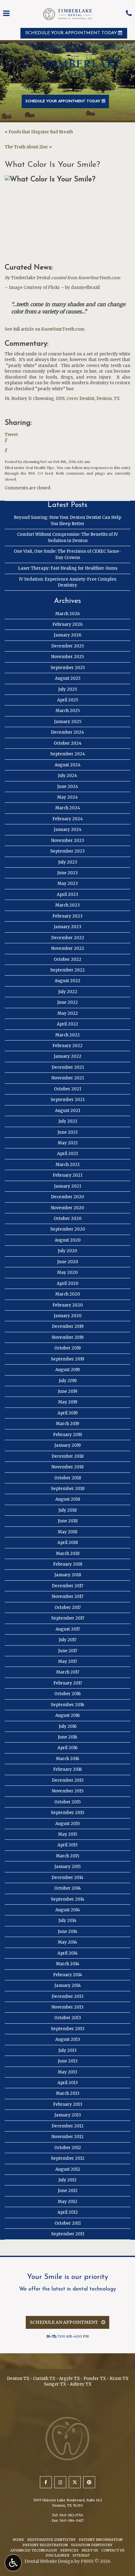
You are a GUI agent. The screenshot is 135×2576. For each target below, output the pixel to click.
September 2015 (67, 1813)
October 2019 (67, 1348)
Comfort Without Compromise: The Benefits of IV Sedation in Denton (67, 537)
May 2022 (68, 1013)
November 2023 (68, 841)
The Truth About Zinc (26, 147)
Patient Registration (45, 2545)
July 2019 (68, 1381)
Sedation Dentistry (92, 2545)
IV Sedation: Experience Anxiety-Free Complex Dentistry (68, 582)
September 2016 (67, 1705)
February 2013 (68, 2104)
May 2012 (67, 2202)
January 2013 (68, 2115)
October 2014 (68, 1888)
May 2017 (67, 1661)
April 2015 (67, 1845)
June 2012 (68, 2191)
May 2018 (67, 1532)
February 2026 (67, 624)
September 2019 (67, 1359)
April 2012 (68, 2212)
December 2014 (67, 1878)
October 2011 (68, 2223)
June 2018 (68, 1521)
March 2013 (68, 2093)
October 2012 (68, 2148)
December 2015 (68, 1780)
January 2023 (67, 927)
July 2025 (67, 689)
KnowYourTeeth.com (99, 278)
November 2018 (67, 1467)
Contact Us (113, 2550)
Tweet (11, 435)
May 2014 (67, 1942)
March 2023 (67, 905)
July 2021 (68, 1121)
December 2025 (67, 646)
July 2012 (67, 2180)
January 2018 (68, 1575)
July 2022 (68, 992)
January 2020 (68, 1316)
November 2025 (67, 657)
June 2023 (67, 873)
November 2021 (68, 1078)
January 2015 (67, 1867)
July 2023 (68, 862)
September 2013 (68, 2029)
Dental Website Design (49, 2561)
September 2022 (67, 970)
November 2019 (68, 1337)
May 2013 (67, 2072)
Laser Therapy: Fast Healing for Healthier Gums (68, 568)
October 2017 (68, 1607)
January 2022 (67, 1056)
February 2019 (67, 1435)
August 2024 (68, 765)
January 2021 (67, 1186)
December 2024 (67, 732)
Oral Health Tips (40, 468)
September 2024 (68, 754)
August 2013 (68, 2039)
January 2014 (68, 1985)
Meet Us (90, 2550)
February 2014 (68, 1975)
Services (69, 2550)
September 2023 (67, 851)
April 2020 (68, 1283)
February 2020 (68, 1305)
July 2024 (67, 776)
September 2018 (68, 1489)
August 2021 (67, 1111)
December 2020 (67, 1197)
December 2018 (67, 1456)
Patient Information (101, 2540)
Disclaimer (57, 2555)
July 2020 (67, 1251)
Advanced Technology (34, 2550)
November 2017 (67, 1597)
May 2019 (68, 1402)
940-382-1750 (71, 2515)
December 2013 (67, 1996)
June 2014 (68, 1932)
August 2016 (67, 1715)
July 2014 (67, 1921)
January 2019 (67, 1445)
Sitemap (81, 2555)
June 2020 (68, 1262)
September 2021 (67, 1100)
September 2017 (68, 1618)
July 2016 (68, 1726)
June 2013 (68, 2061)
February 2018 (68, 1564)
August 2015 (67, 1824)
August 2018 (68, 1499)
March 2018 (68, 1554)
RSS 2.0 (35, 473)
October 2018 (68, 1478)
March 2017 (68, 1672)
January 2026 (67, 635)
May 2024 (67, 797)
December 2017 (67, 1586)
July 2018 (67, 1510)
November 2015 (68, 1791)
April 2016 (67, 1748)
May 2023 (68, 884)
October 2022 (67, 959)
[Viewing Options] (13, 2563)
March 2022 (67, 1035)
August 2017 (68, 1629)
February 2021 (67, 1175)
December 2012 (67, 2126)
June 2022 (67, 1002)
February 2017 (68, 1683)
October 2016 (67, 1694)
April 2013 (68, 2083)
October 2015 (67, 1802)
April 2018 (68, 1543)
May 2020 (67, 1272)
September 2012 (68, 2158)
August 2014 (68, 1910)
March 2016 (67, 1759)
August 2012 (68, 2169)
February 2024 (68, 819)
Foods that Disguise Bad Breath (41, 132)
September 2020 (68, 1229)
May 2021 (68, 1143)
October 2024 (68, 743)
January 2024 (68, 830)
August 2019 (67, 1370)
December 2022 (68, 938)
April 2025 (68, 700)
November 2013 (67, 2007)
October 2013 (68, 2018)
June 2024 (68, 787)
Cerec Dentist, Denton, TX (93, 399)
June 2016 (67, 1737)
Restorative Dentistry (51, 2540)
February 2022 (67, 1046)
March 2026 (67, 614)
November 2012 (67, 2137)
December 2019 (68, 1326)
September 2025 (68, 668)
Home (18, 2540)
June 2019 (67, 1391)
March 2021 (67, 1165)
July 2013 (67, 2050)
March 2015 (67, 1856)
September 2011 (68, 2234)
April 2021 (67, 1154)
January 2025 (68, 722)
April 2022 (67, 1024)
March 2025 (68, 711)
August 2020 (68, 1240)
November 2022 (68, 948)
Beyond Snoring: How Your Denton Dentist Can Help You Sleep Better (67, 520)
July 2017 (67, 1640)
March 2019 (67, 1424)
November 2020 (67, 1208)
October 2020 (68, 1219)
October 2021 (67, 1089)
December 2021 (68, 1067)
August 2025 (68, 678)
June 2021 (67, 1132)
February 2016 (67, 1769)
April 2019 (67, 1413)
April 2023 (67, 894)
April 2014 (68, 1953)
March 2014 (68, 1964)
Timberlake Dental (31, 278)
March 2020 (68, 1294)
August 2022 (67, 981)
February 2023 (67, 916)
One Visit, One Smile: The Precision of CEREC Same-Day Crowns (67, 554)
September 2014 (68, 1899)
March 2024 (68, 808)
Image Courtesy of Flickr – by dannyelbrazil (54, 287)
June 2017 (68, 1651)
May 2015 (68, 1834)
